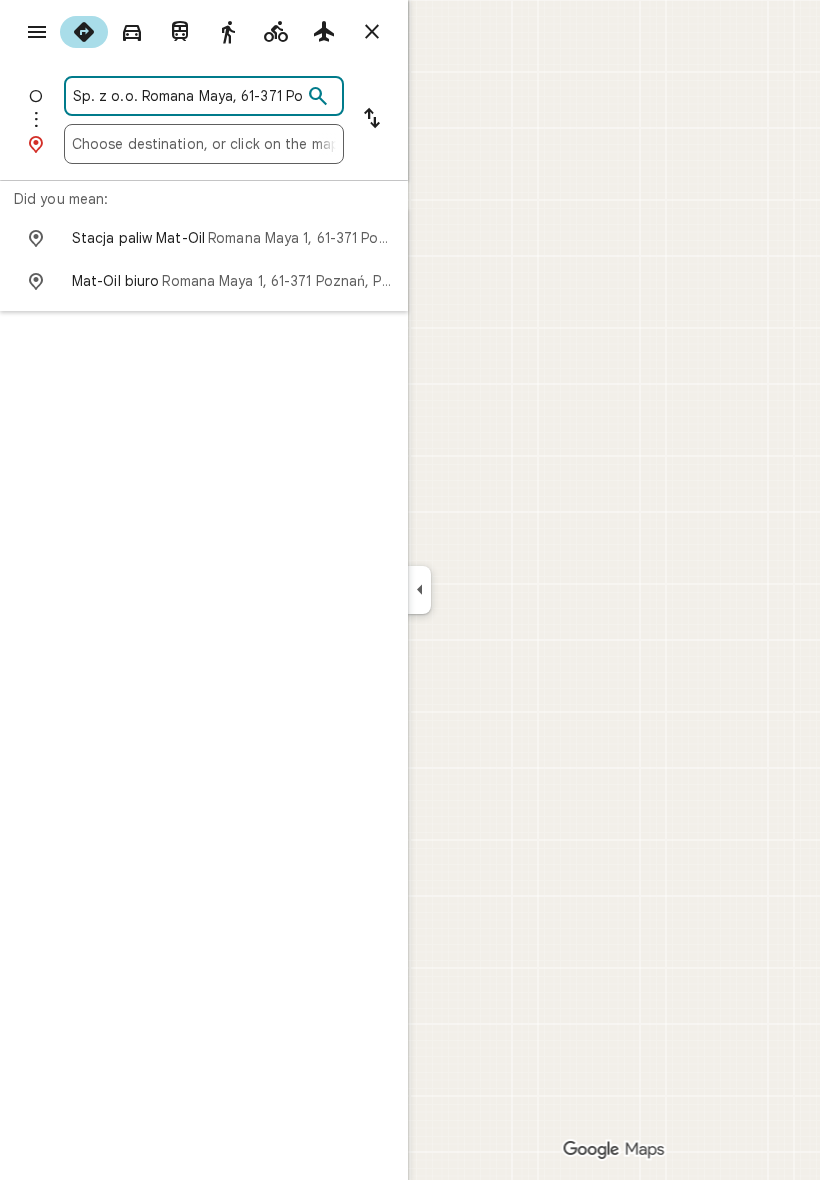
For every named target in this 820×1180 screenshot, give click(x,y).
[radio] (84, 32)
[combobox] (187, 96)
